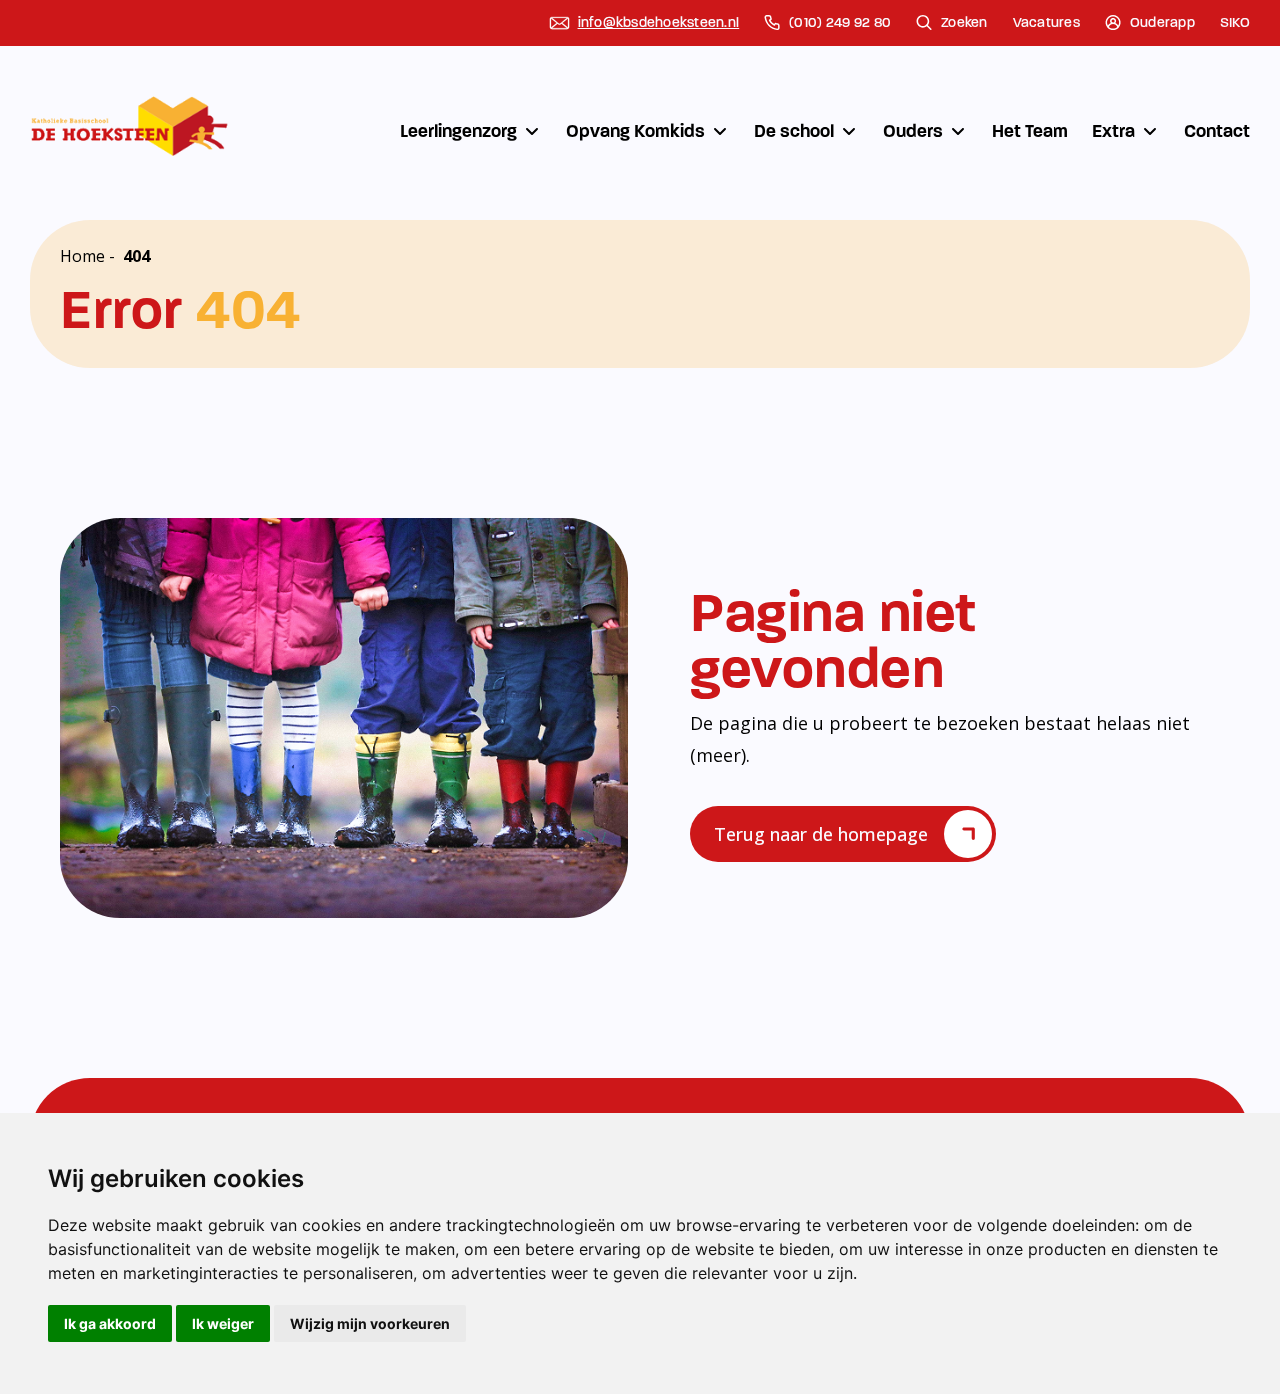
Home (82, 256)
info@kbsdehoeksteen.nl (659, 23)
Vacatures (1046, 23)
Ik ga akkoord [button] (110, 1323)
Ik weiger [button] (223, 1323)
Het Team (1030, 131)
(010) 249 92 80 (840, 23)
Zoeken (964, 23)
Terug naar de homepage (821, 834)
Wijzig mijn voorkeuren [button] (370, 1323)
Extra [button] (1113, 131)
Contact (1217, 131)
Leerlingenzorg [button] (458, 131)
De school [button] (794, 131)
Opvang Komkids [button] (635, 131)
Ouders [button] (913, 131)
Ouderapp (1162, 23)
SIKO (1235, 23)
